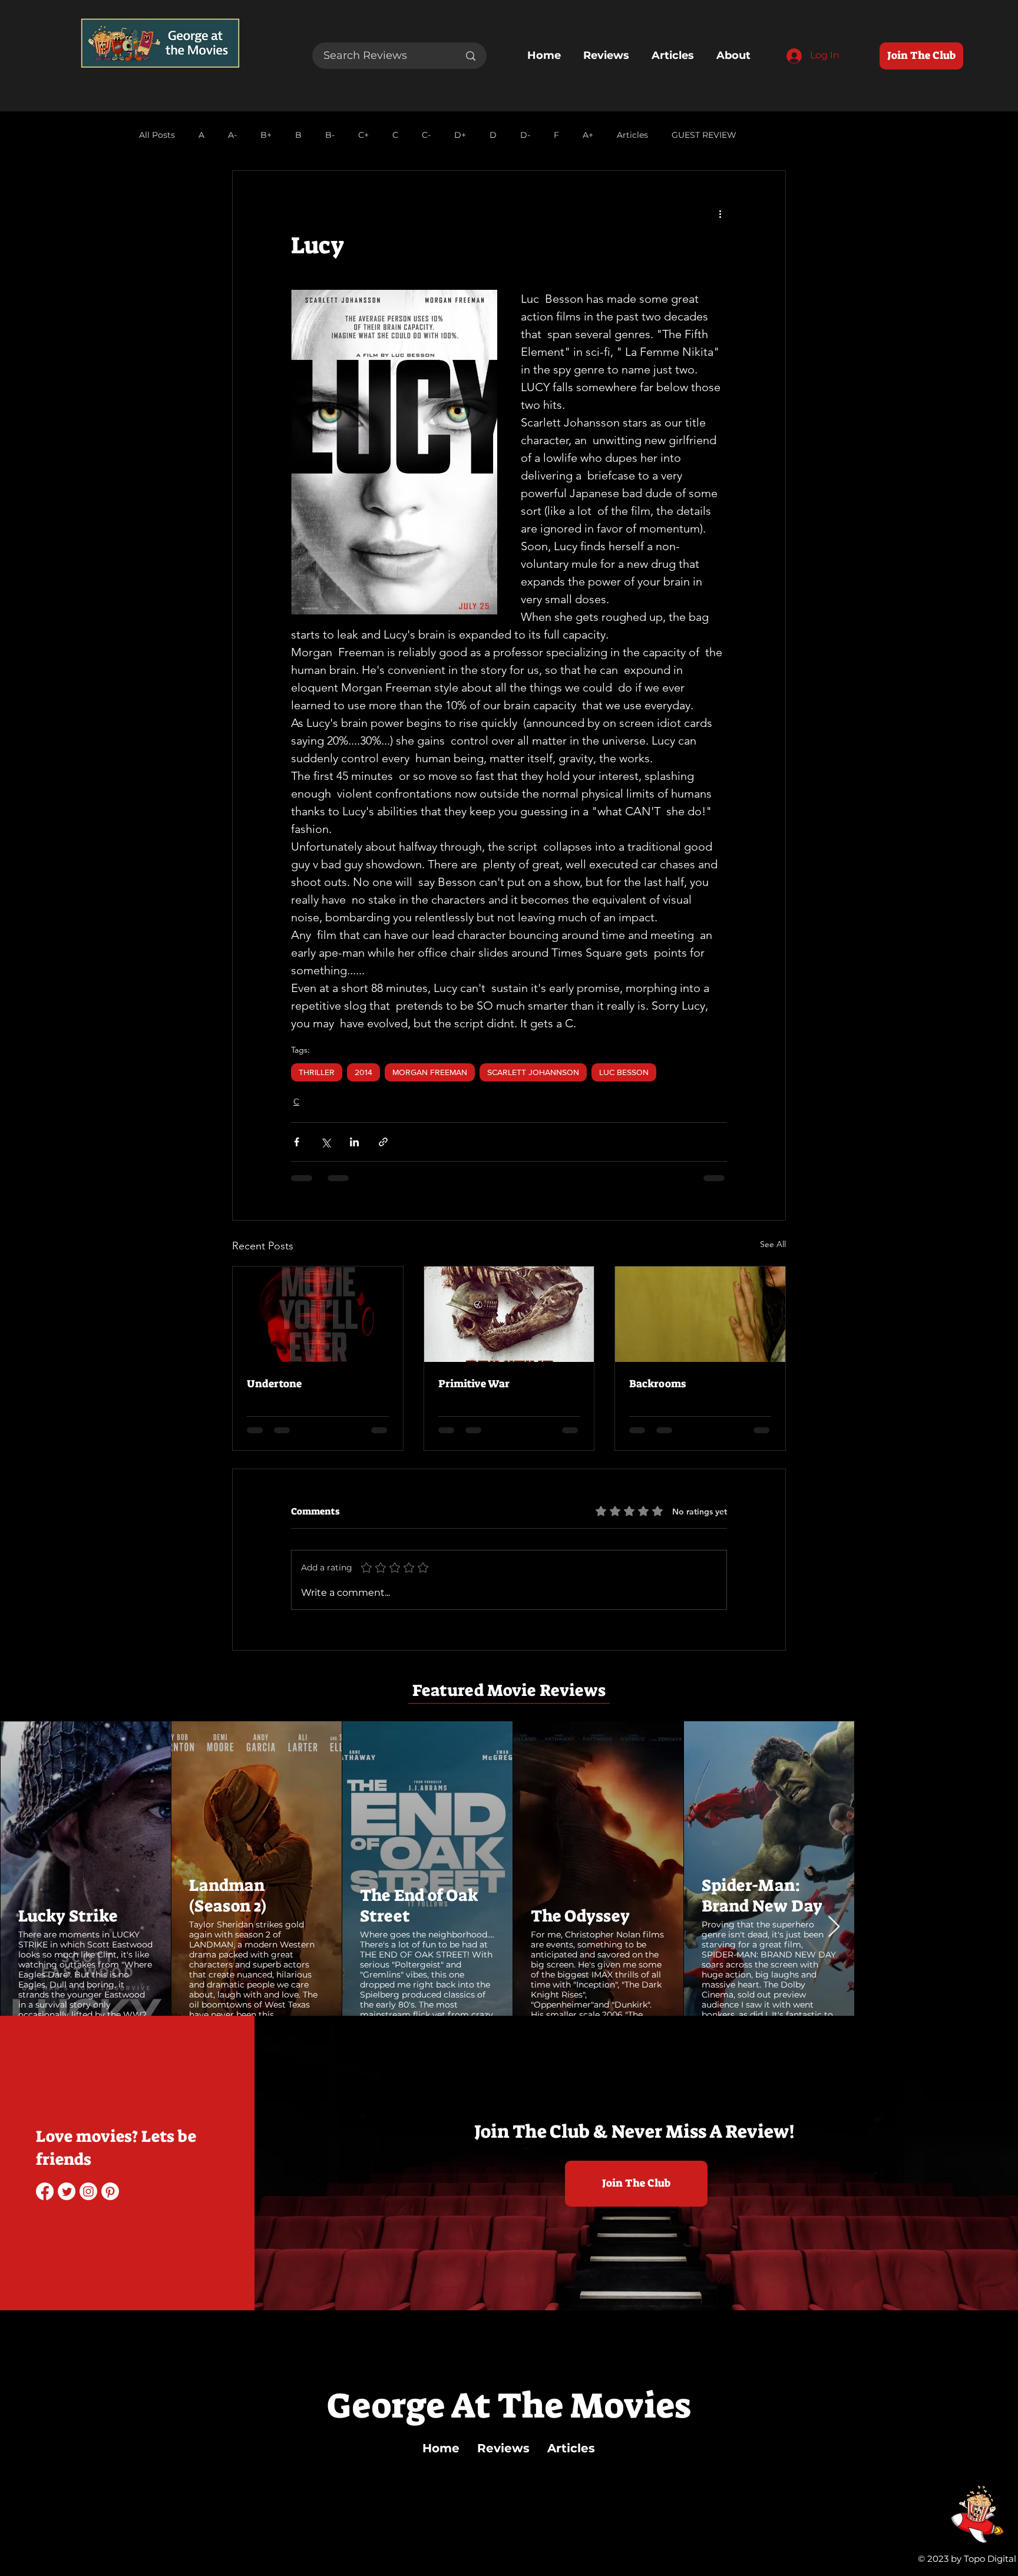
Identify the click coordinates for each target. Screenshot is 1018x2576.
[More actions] (720, 213)
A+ (588, 135)
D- (525, 135)
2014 (363, 1072)
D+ (460, 135)
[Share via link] (383, 1142)
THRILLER (317, 1072)
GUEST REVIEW (704, 135)
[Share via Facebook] (297, 1142)
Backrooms (657, 1384)
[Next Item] (998, 1868)
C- (426, 135)
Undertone (274, 1384)
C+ (363, 135)
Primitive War (474, 1384)
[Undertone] (318, 1314)
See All (773, 1244)
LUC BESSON (624, 1072)
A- (232, 135)
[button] (80, 1989)
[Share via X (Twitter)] (325, 1142)
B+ (266, 135)
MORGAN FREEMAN (430, 1072)
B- (330, 135)
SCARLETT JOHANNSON (533, 1072)
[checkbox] (39, 1990)
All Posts (157, 135)
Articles (632, 135)
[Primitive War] (509, 1314)
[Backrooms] (700, 1314)
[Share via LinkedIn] (354, 1142)
